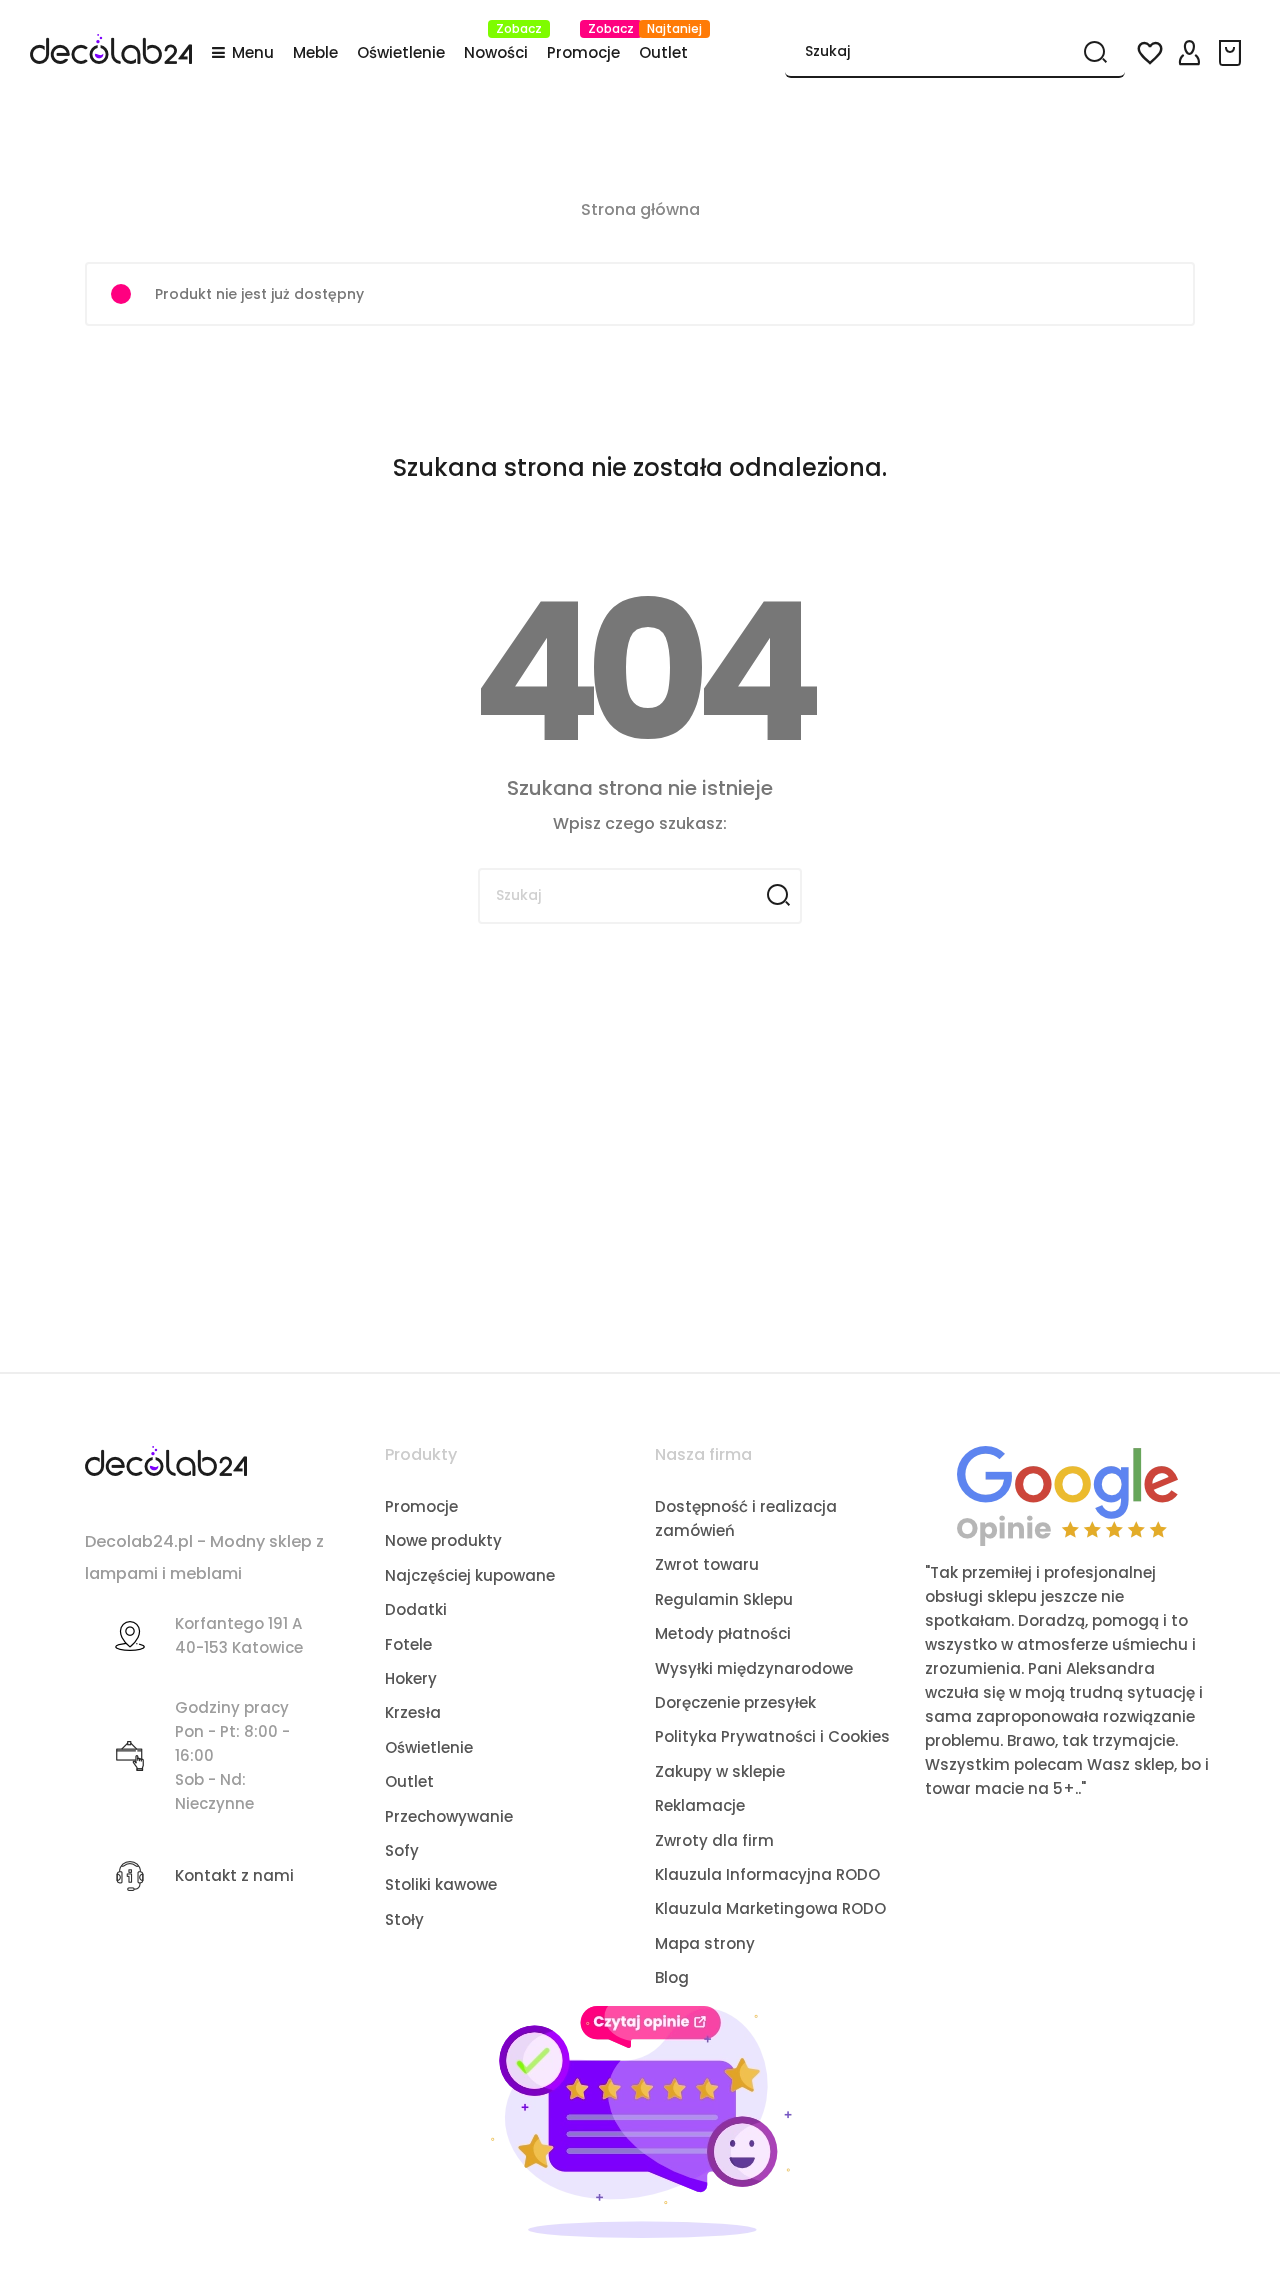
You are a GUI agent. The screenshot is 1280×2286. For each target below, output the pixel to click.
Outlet (409, 1781)
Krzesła (413, 1712)
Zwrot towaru (707, 1564)
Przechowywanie (449, 1816)
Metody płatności (723, 1633)
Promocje (421, 1506)
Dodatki (416, 1609)
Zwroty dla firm (714, 1840)
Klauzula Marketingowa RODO (770, 1908)
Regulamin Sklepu (724, 1599)
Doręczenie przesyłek (735, 1702)
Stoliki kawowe (441, 1884)
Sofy (402, 1850)
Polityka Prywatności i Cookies (772, 1736)
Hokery (411, 1678)
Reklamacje (700, 1805)
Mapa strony (705, 1943)
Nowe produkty (443, 1540)
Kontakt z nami (234, 1875)
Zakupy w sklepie (720, 1771)
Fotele (408, 1644)
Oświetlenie (429, 1747)
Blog (672, 1977)
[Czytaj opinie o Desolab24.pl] (1067, 1494)
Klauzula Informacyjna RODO (767, 1874)
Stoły (404, 1919)
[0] (1233, 53)
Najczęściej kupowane (470, 1575)
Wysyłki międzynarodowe (754, 1668)
